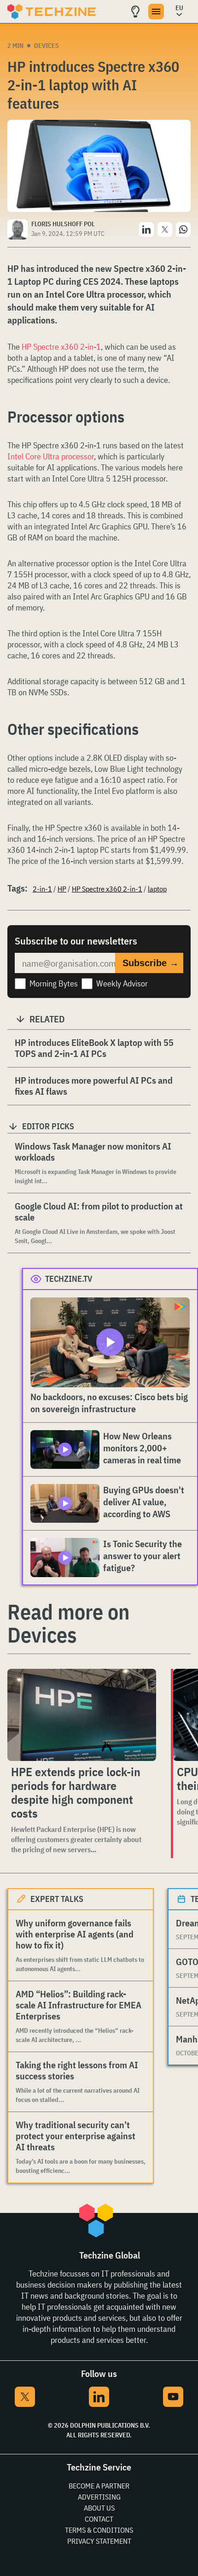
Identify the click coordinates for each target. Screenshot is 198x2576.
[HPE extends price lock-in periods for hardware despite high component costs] (82, 1715)
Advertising (99, 2497)
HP (62, 889)
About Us (99, 2508)
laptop (157, 889)
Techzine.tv (69, 1279)
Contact (99, 2519)
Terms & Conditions (99, 2530)
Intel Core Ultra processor (51, 456)
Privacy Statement (99, 2541)
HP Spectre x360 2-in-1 (61, 347)
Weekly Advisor (122, 983)
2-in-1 (42, 889)
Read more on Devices (68, 1623)
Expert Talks (57, 1899)
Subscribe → (151, 963)
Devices (47, 46)
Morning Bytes (54, 983)
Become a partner (99, 2486)
